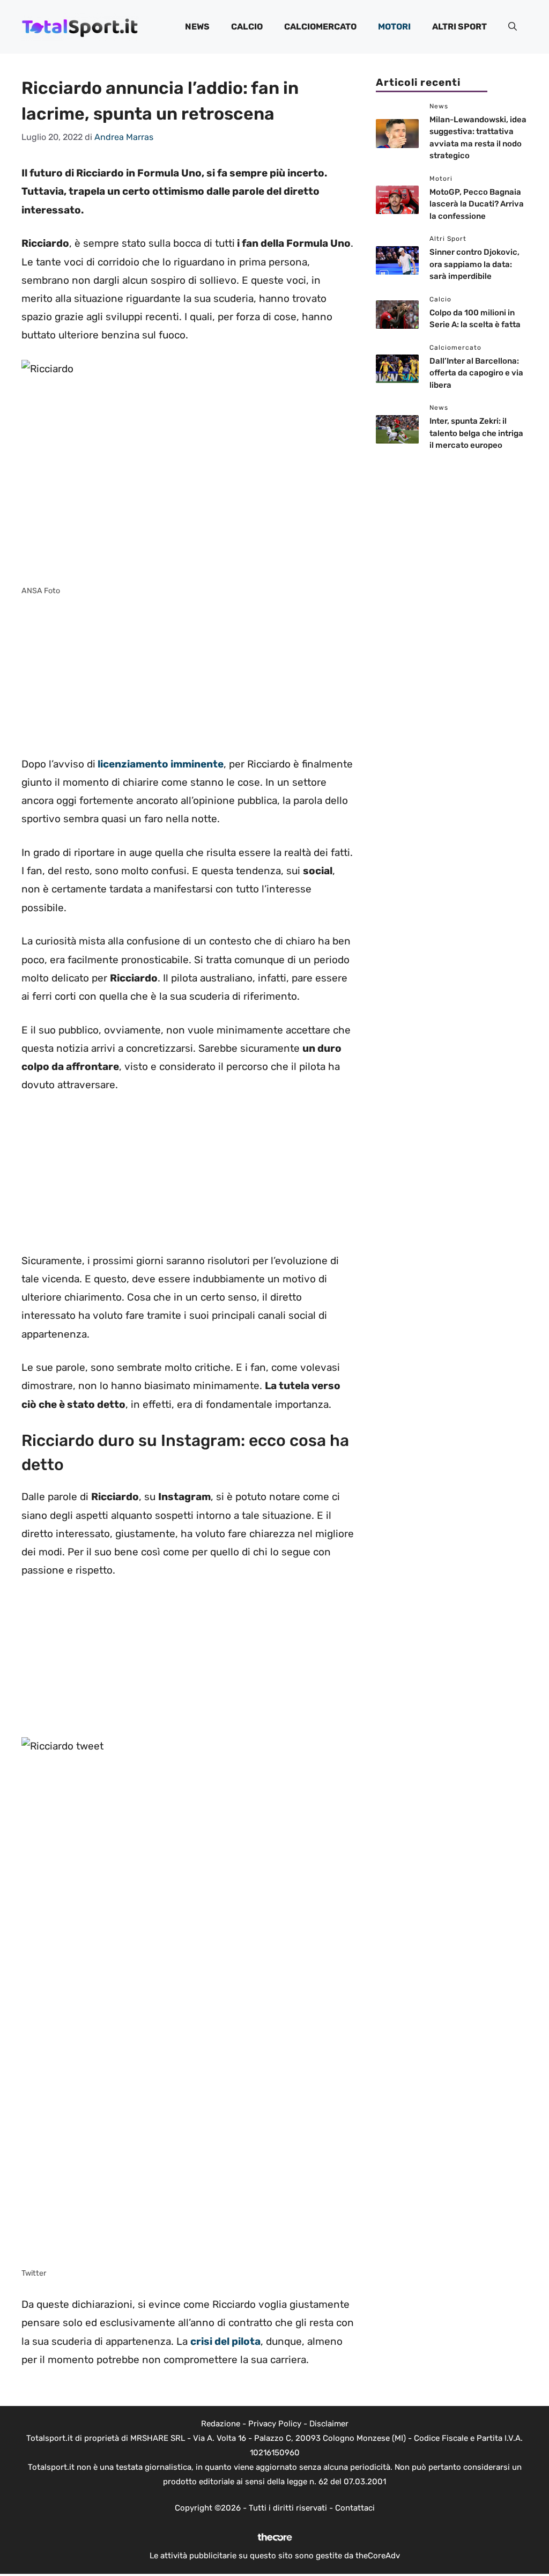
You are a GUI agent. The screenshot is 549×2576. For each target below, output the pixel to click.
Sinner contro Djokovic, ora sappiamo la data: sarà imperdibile (474, 264)
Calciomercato (320, 27)
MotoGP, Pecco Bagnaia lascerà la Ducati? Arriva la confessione (477, 204)
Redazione (221, 2424)
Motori (394, 27)
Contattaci (355, 2508)
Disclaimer (329, 2424)
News (197, 27)
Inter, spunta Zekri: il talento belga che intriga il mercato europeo (476, 433)
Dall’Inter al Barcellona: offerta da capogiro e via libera (476, 373)
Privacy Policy (275, 2424)
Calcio (247, 27)
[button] (513, 27)
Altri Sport (459, 27)
